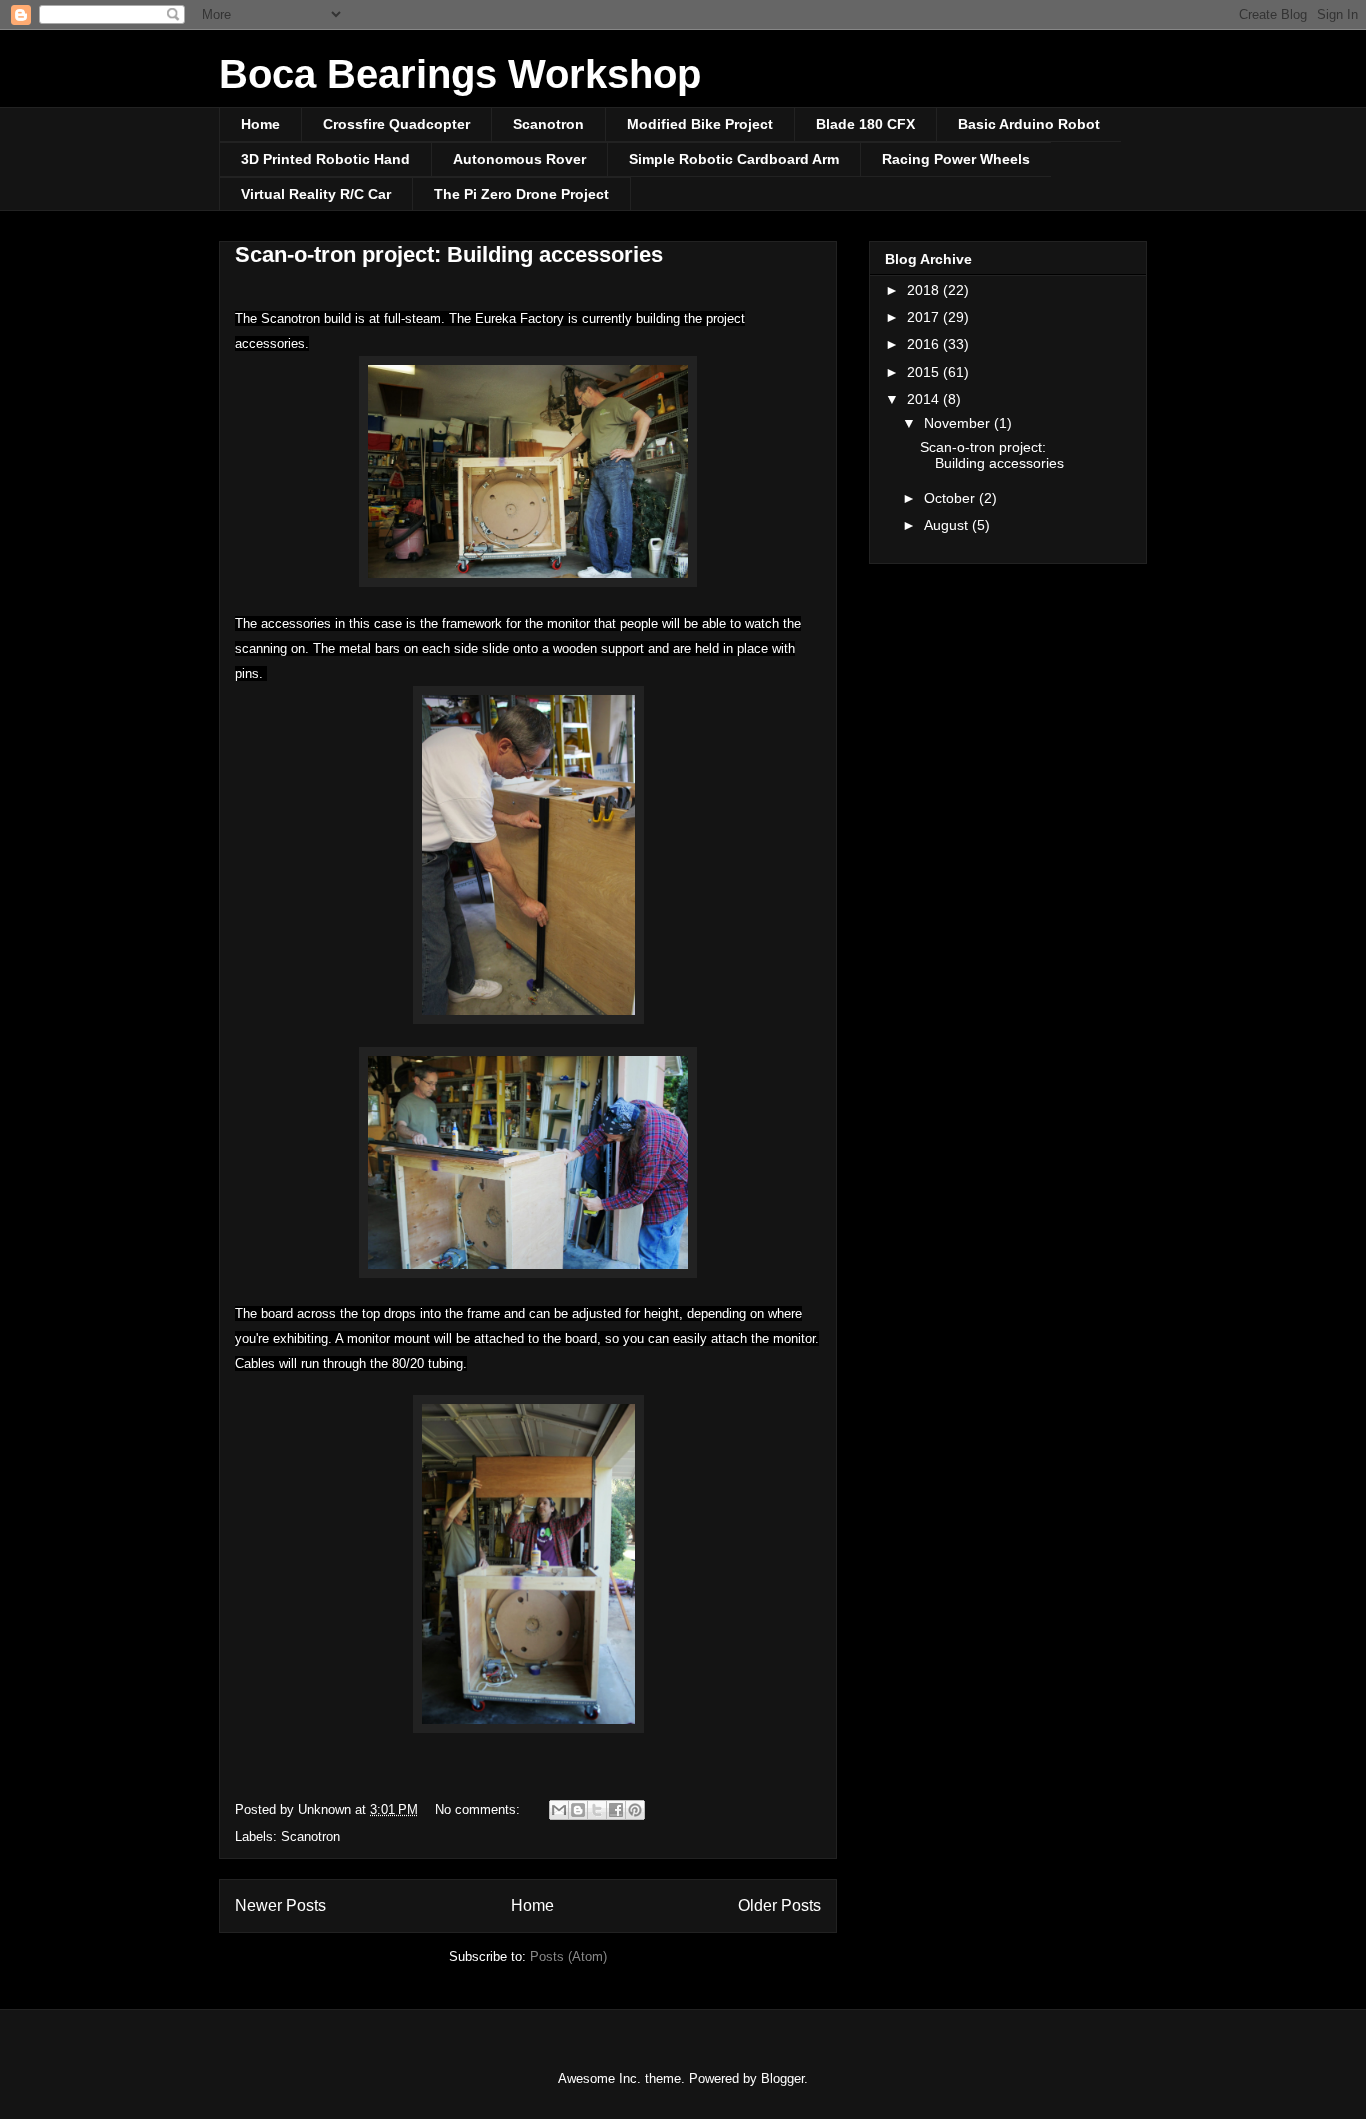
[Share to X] (597, 1810)
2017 (925, 317)
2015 (925, 372)
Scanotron (548, 124)
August (948, 525)
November (959, 423)
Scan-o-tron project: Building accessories (449, 254)
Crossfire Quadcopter (396, 124)
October (951, 498)
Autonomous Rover (519, 159)
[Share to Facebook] (616, 1810)
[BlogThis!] (578, 1810)
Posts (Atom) (568, 1956)
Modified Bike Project (700, 124)
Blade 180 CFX (865, 124)
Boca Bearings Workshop (460, 74)
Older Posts (779, 1905)
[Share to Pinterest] (635, 1810)
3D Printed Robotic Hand (325, 159)
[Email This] (559, 1810)
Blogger (782, 2078)
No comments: (479, 1809)
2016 (925, 344)
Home (260, 124)
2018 (925, 290)
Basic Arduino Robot (1029, 124)
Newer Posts (280, 1905)
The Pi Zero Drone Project (521, 194)
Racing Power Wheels (956, 159)
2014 (925, 399)
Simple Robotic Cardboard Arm (734, 159)
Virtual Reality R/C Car (316, 194)
